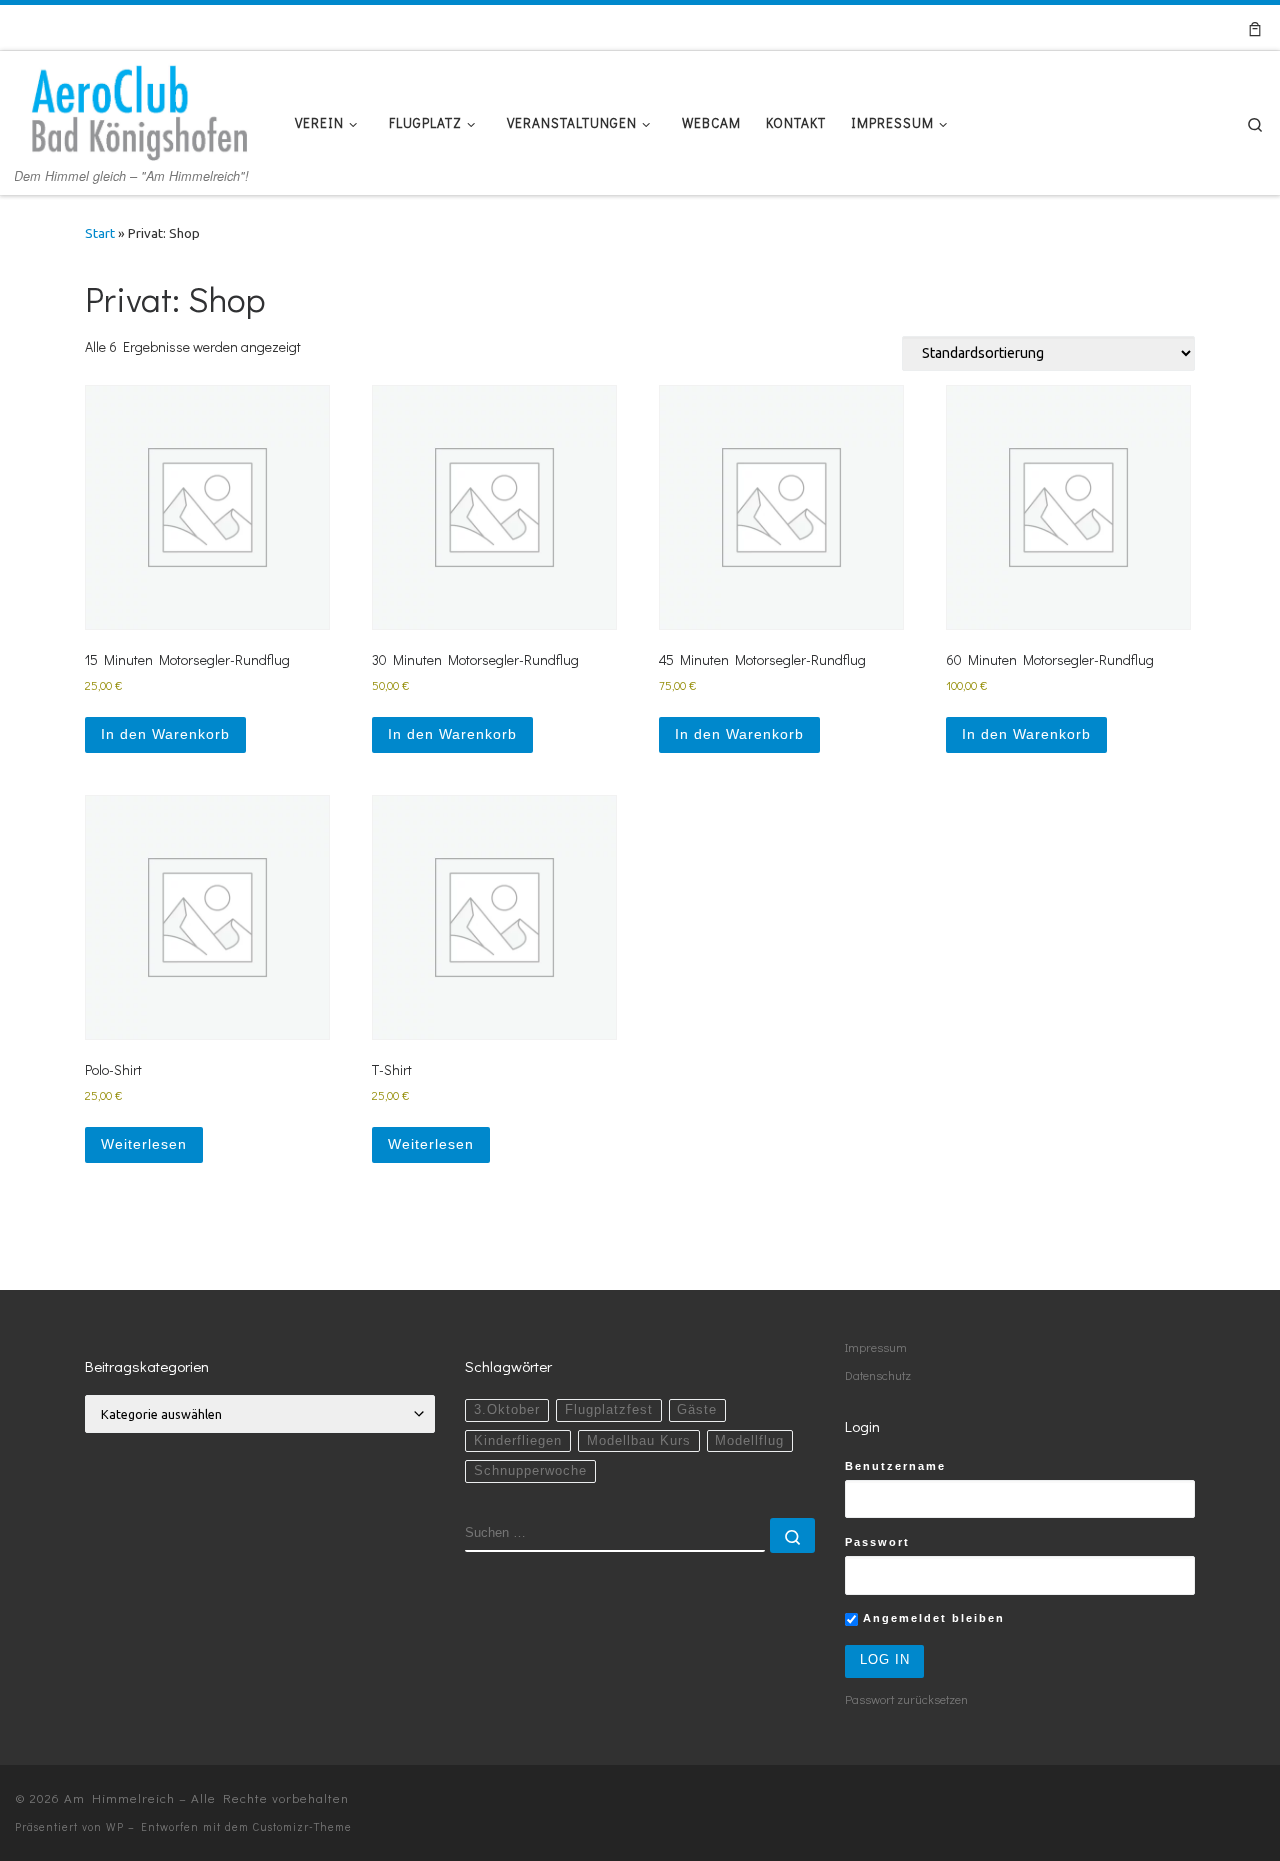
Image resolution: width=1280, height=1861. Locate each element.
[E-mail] (1101, 28)
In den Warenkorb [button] (165, 734)
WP (115, 1826)
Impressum (876, 1347)
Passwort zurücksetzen (906, 1699)
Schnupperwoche (530, 1471)
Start (100, 233)
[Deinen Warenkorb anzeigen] (1255, 27)
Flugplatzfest (609, 1410)
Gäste (697, 1410)
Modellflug (749, 1441)
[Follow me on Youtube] (1182, 28)
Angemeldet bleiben (931, 1618)
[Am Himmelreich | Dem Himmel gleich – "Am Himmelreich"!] (140, 105)
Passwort (877, 1542)
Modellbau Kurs (639, 1441)
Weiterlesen (144, 1144)
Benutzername (895, 1466)
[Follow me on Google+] (1155, 28)
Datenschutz (878, 1375)
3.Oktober (507, 1410)
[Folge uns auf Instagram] (1209, 28)
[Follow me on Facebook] (1128, 28)
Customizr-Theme (302, 1826)
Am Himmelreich (119, 1797)
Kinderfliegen (518, 1441)
